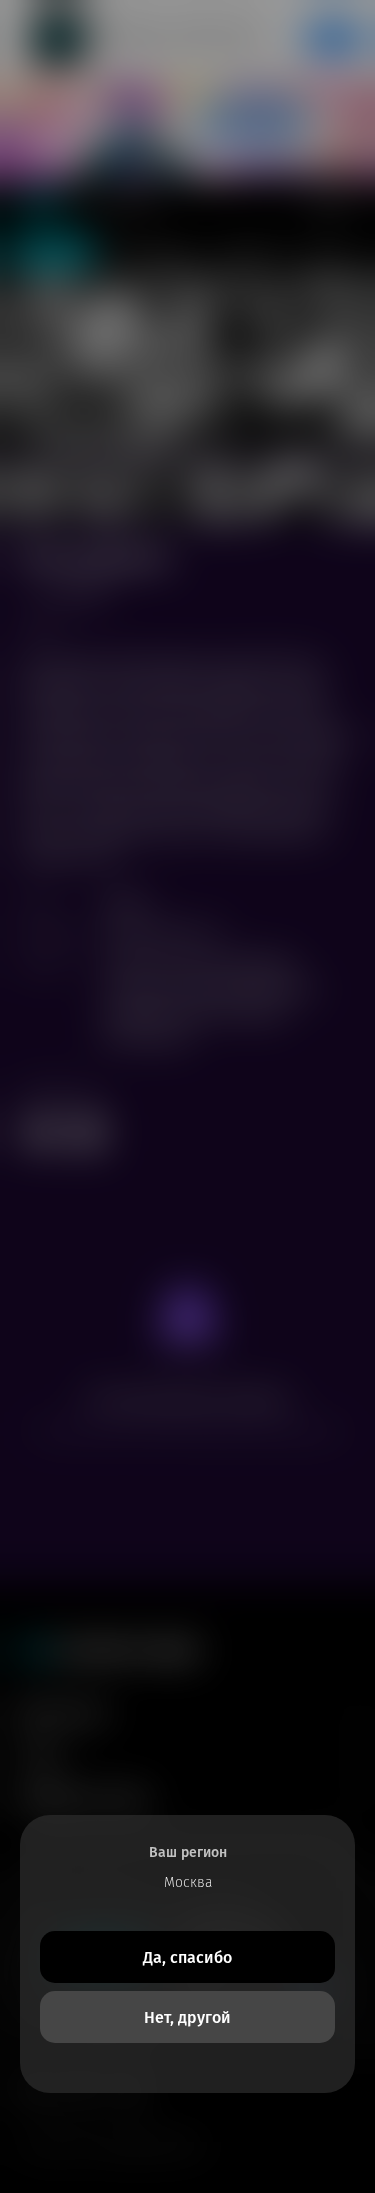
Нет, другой (187, 2017)
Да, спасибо (187, 1957)
